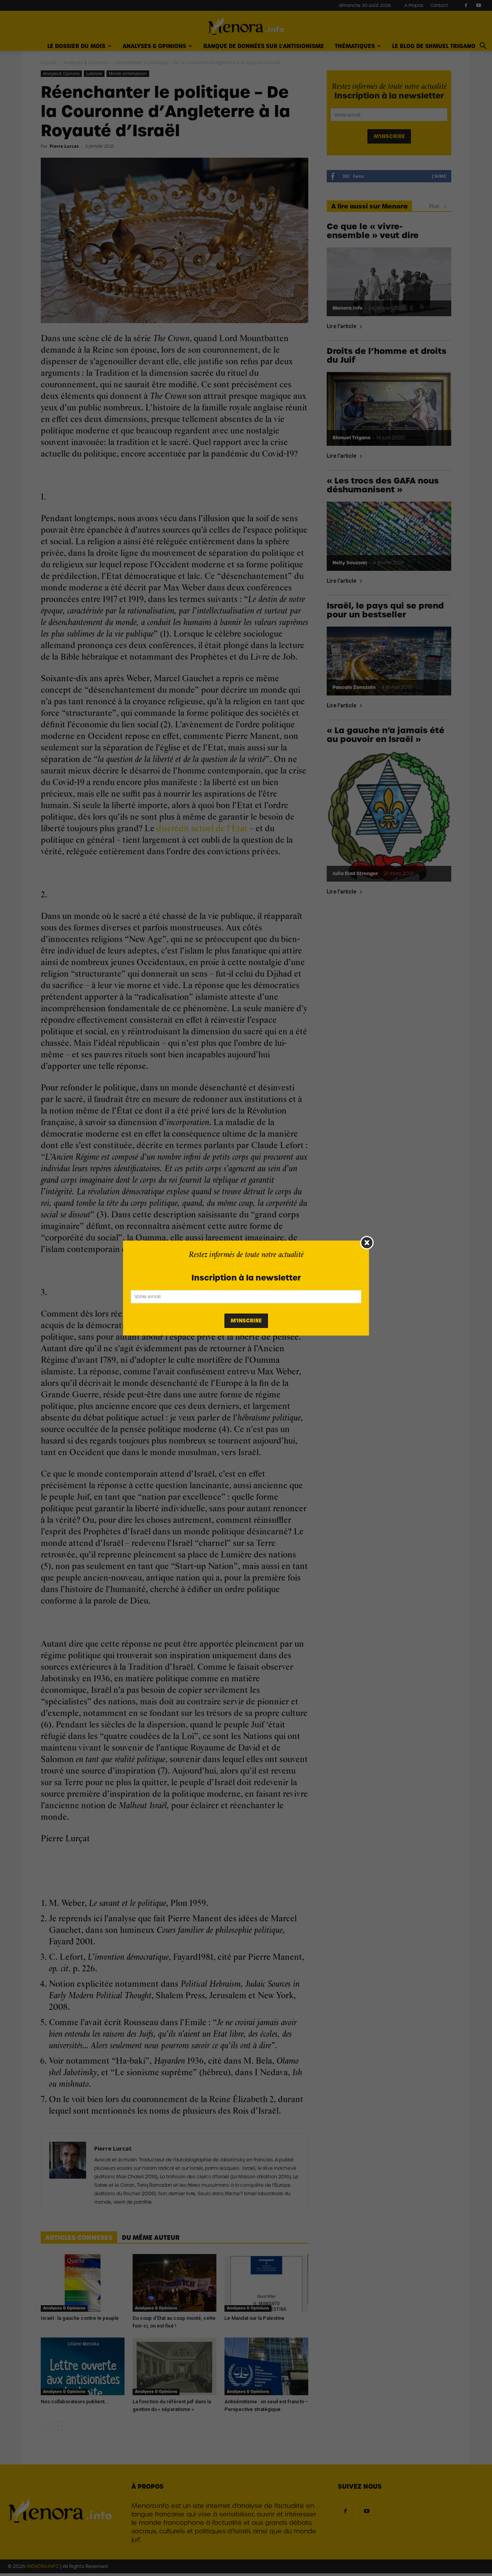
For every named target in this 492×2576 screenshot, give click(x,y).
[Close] (367, 1243)
